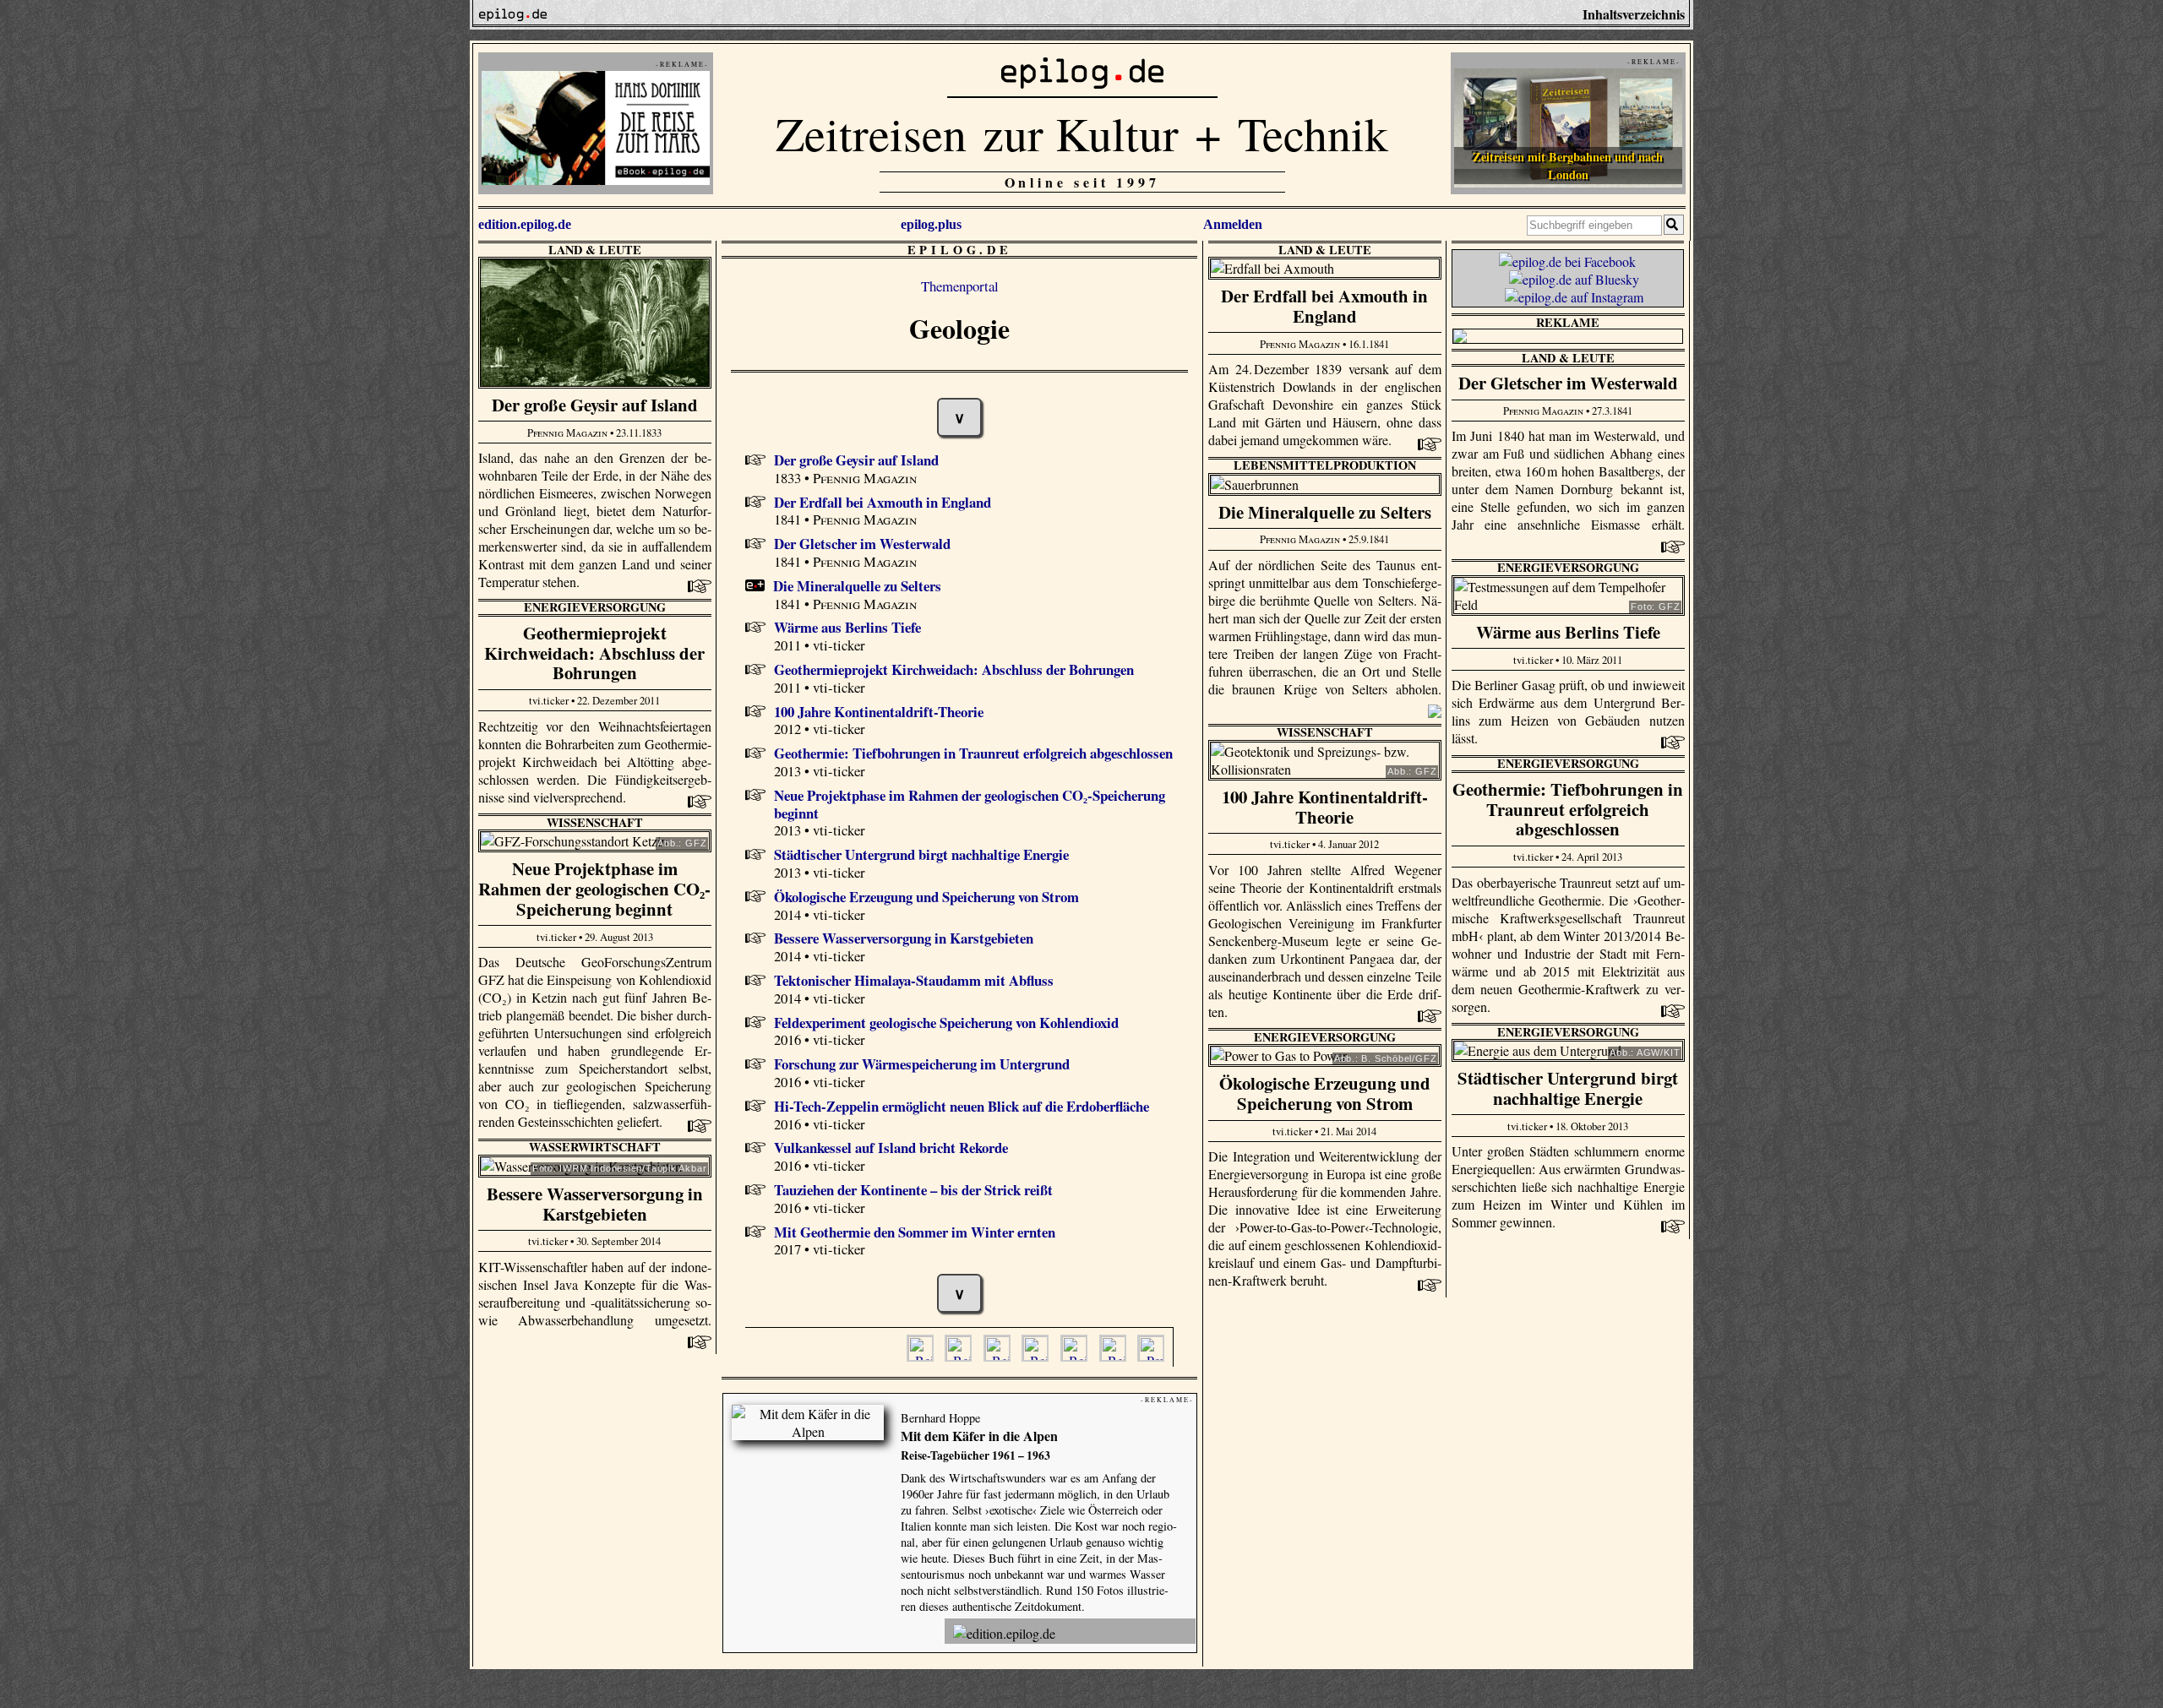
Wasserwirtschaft (595, 1147)
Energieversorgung (1568, 567)
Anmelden (1233, 224)
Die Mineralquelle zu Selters (857, 586)
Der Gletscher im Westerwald (862, 544)
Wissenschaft (1325, 732)
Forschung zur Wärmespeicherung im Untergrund (922, 1064)
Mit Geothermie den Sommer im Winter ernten (915, 1232)
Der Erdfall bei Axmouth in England (883, 502)
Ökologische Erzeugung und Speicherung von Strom (926, 897)
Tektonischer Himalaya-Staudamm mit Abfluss (914, 980)
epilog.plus (931, 224)
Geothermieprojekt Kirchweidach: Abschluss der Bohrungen (954, 669)
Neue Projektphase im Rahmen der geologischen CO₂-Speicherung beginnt (970, 804)
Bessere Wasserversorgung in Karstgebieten (904, 938)
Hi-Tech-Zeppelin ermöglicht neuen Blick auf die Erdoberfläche (962, 1106)
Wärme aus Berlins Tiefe (847, 627)
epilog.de (960, 250)
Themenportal (960, 286)
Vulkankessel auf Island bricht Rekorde (891, 1148)
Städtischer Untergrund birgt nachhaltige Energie (921, 854)
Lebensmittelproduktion (1325, 465)
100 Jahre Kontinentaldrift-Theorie (879, 712)
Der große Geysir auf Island (856, 460)
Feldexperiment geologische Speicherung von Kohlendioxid (946, 1023)
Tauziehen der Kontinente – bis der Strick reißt (913, 1190)
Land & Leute (595, 250)
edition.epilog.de (525, 224)
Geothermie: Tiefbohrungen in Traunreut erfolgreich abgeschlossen (973, 753)
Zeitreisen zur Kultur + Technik (1082, 133)
